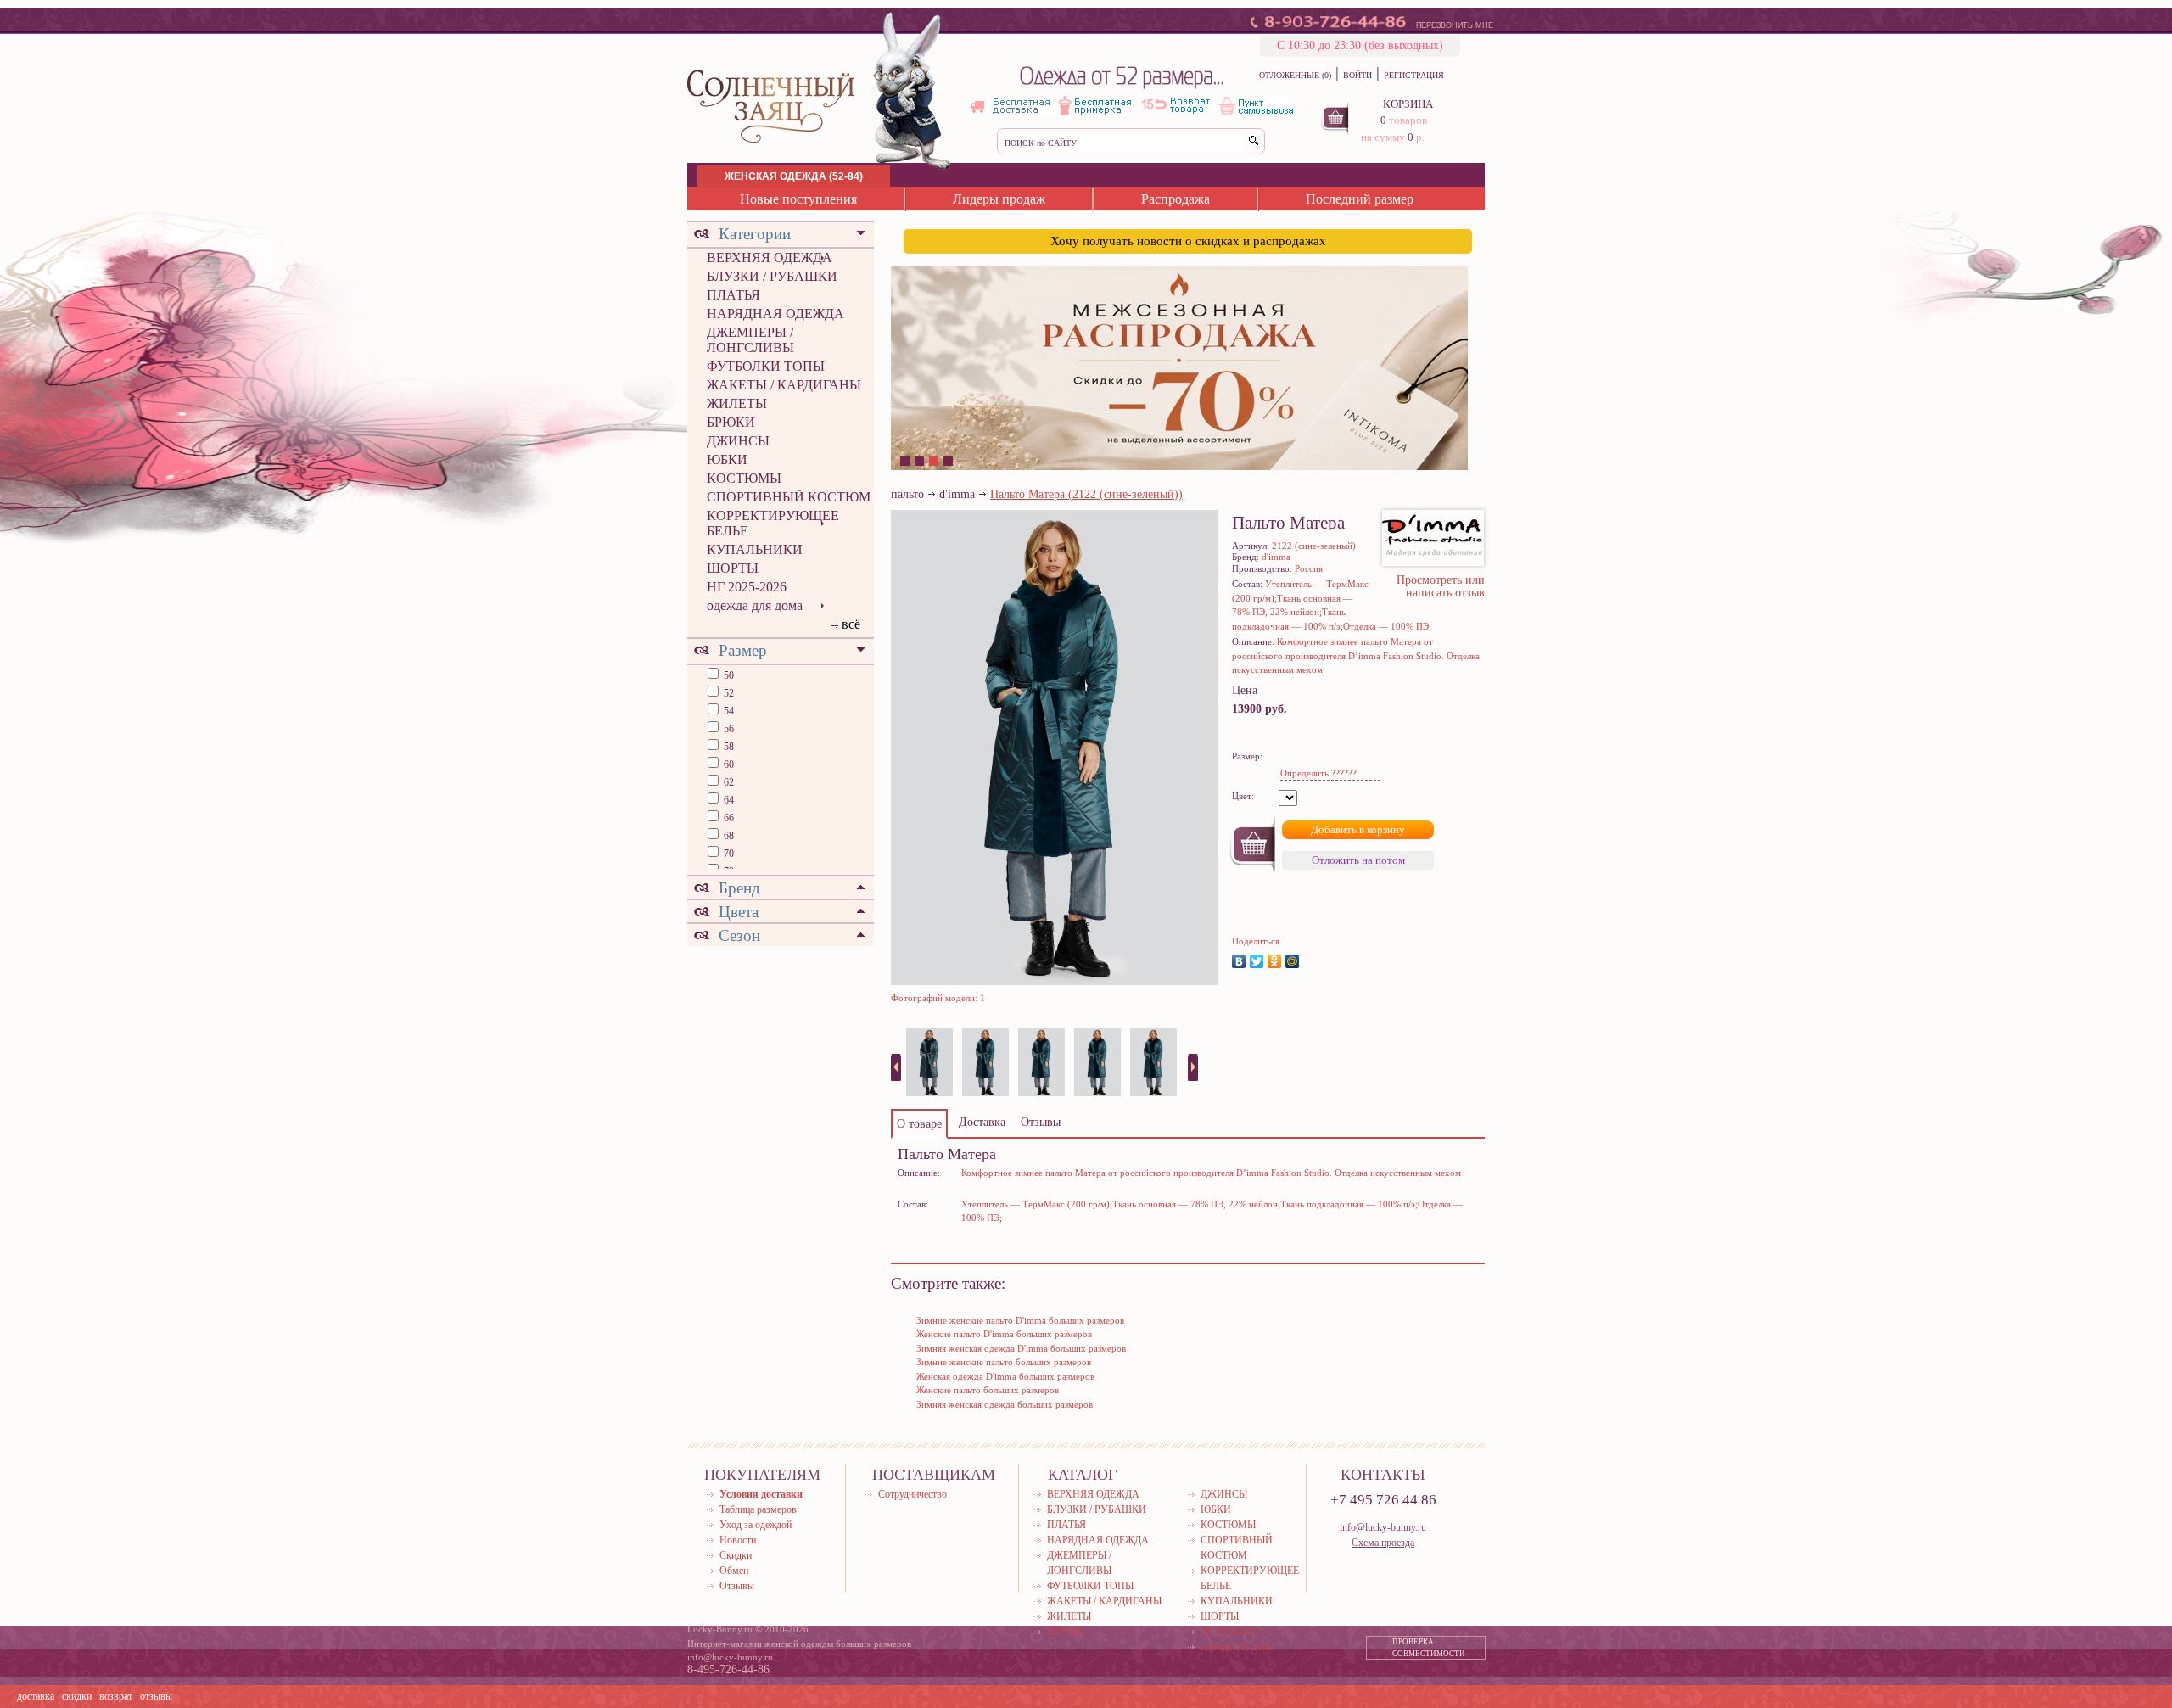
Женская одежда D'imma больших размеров (1005, 1376)
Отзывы (737, 1586)
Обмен (734, 1571)
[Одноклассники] (1275, 961)
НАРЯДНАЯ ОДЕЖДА (775, 314)
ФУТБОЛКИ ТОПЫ (766, 366)
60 (728, 764)
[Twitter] (1257, 961)
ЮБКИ (727, 459)
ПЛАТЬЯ (733, 295)
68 (728, 836)
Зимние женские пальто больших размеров (1004, 1362)
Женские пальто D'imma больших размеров (1004, 1334)
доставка (36, 1696)
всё (851, 624)
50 (728, 675)
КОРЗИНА (1408, 104)
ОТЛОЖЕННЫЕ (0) (1295, 75)
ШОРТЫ (733, 568)
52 (728, 693)
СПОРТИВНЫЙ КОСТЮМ (789, 497)
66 (728, 818)
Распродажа (1176, 199)
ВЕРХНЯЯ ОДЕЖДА (770, 258)
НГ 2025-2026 (747, 587)
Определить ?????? (1318, 773)
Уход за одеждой (756, 1525)
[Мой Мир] (1293, 961)
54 (728, 711)
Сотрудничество (912, 1494)
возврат (116, 1696)
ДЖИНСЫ (738, 441)
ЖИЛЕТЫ (737, 403)
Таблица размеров (758, 1509)
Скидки (736, 1555)
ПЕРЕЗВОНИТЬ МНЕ (1455, 25)
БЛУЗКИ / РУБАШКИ (772, 276)
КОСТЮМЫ (744, 478)
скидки (77, 1696)
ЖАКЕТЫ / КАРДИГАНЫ (784, 385)
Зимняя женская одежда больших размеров (1005, 1404)
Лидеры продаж (999, 199)
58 (728, 747)
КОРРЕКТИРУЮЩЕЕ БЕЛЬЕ (773, 523)
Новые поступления (798, 199)
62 (728, 782)
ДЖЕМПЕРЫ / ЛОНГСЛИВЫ (750, 340)
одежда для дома (755, 605)
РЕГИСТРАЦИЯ (1414, 75)
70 (728, 854)
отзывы (156, 1696)
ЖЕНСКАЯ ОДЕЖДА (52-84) (794, 176)
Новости (738, 1540)
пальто (907, 494)
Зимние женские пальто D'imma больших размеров (1020, 1320)
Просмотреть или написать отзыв (1441, 586)
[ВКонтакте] (1239, 961)
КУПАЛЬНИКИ (755, 549)
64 (728, 800)
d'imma (957, 494)
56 (728, 729)
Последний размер (1360, 199)
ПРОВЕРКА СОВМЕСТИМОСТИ (1429, 1648)
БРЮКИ (731, 422)
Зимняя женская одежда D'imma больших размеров (1021, 1348)
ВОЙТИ (1357, 75)
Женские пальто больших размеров (988, 1390)
